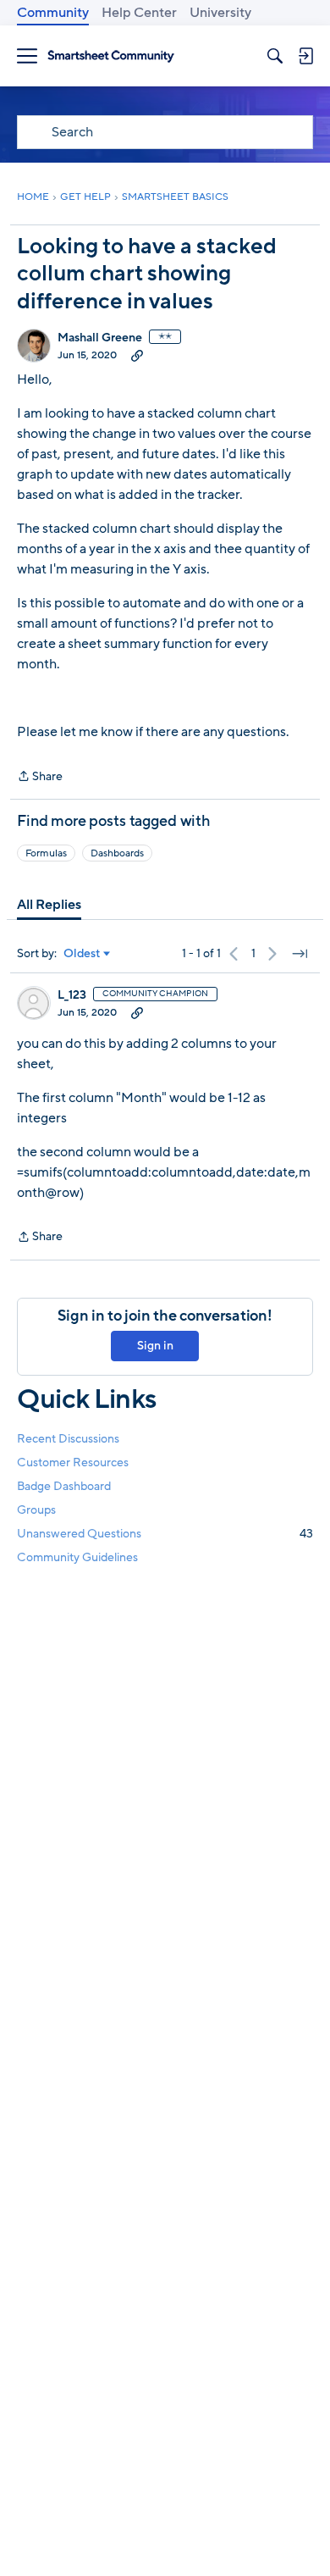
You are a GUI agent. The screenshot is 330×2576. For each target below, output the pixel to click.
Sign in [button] (155, 1346)
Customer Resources (73, 1463)
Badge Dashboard (64, 1486)
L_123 (72, 995)
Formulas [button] (46, 853)
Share (40, 777)
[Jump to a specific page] (300, 954)
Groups (36, 1510)
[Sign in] (305, 56)
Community (53, 13)
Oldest (82, 954)
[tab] (49, 905)
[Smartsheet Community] (111, 56)
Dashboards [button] (117, 853)
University (220, 13)
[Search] (275, 56)
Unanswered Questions (165, 1534)
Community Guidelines (77, 1557)
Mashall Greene (100, 338)
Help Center (139, 13)
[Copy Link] (137, 355)
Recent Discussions (68, 1439)
